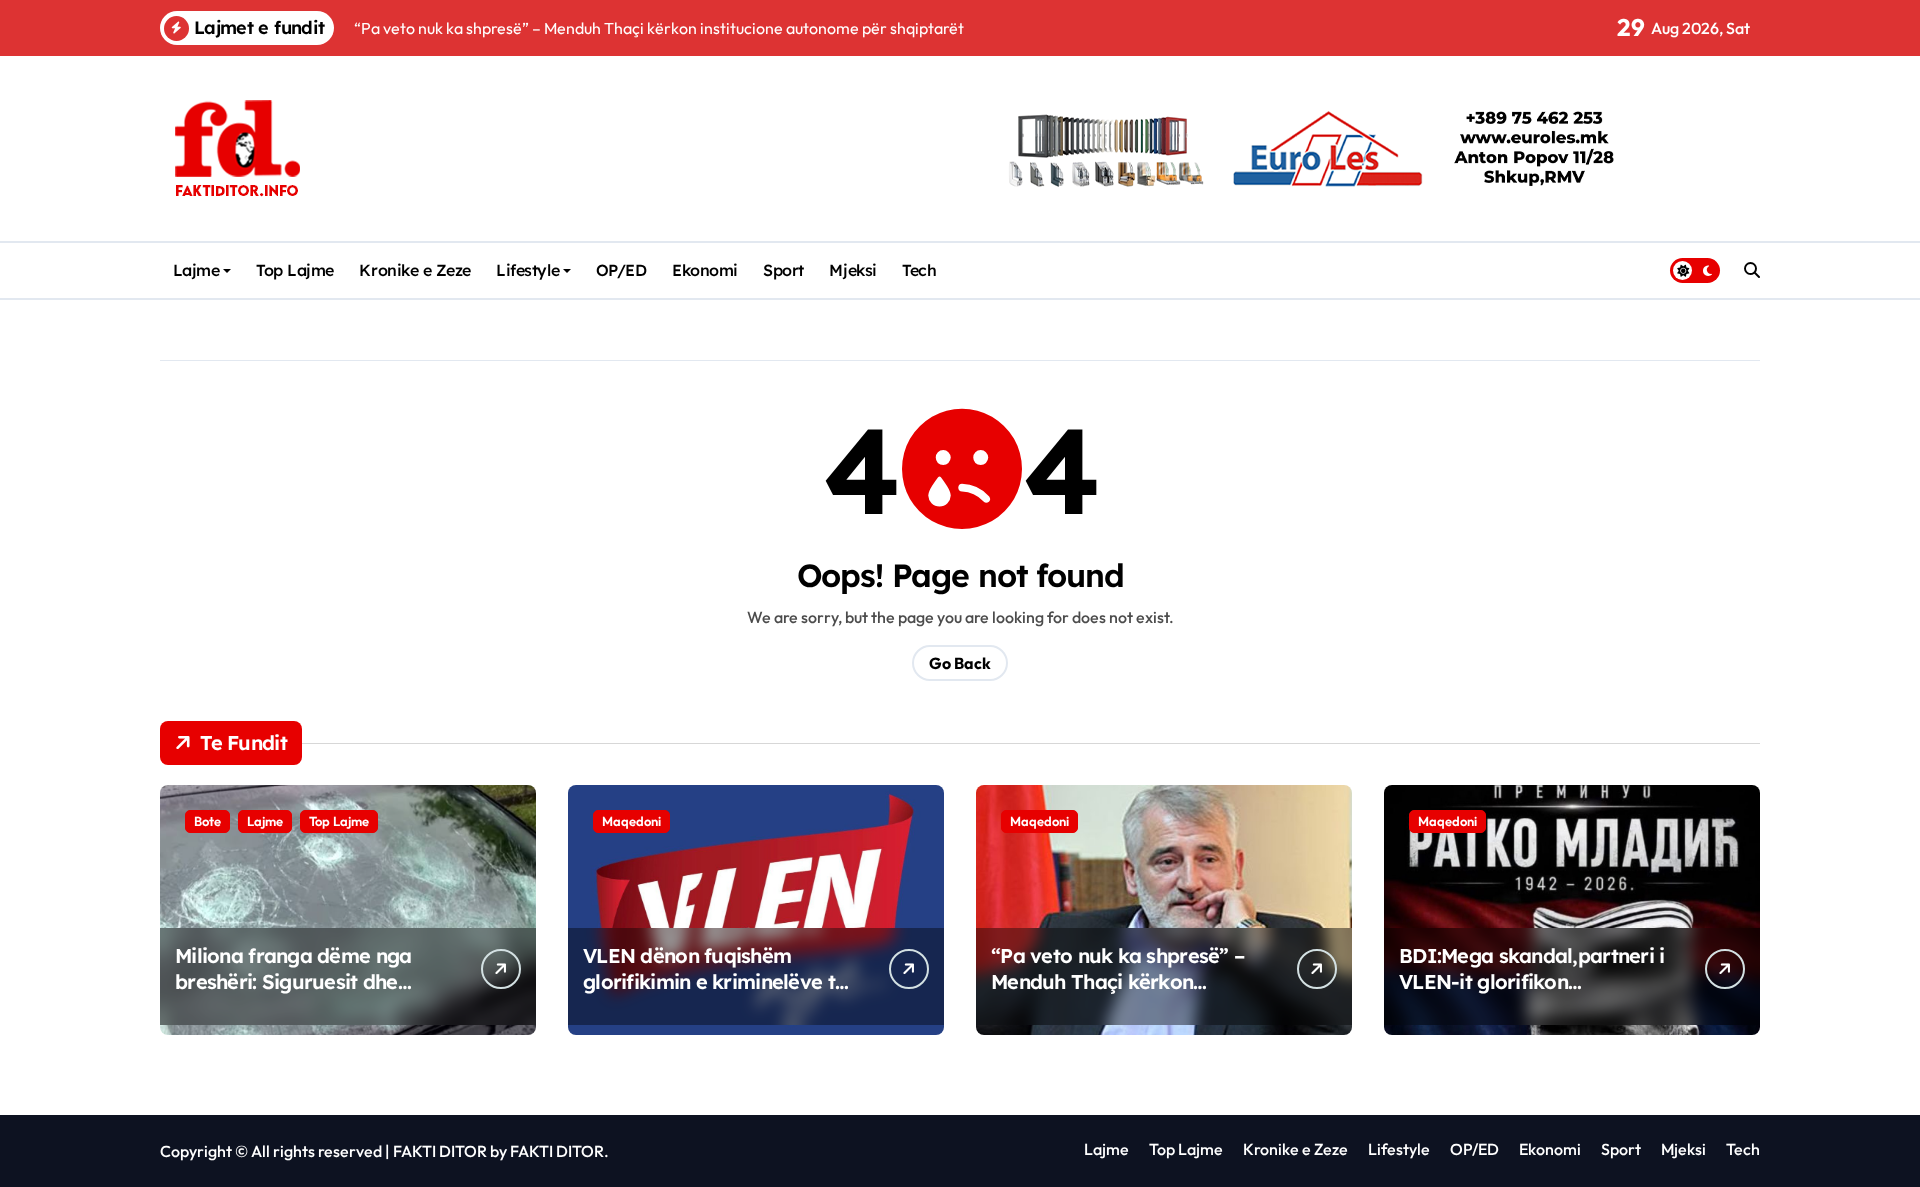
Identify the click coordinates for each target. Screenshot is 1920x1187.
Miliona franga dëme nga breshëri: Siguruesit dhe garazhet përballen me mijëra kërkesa (293, 994)
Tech (919, 270)
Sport (783, 270)
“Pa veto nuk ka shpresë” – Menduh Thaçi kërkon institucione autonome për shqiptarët (1117, 994)
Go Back (960, 663)
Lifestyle (527, 270)
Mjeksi (852, 270)
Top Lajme (295, 270)
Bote (207, 821)
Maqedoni (631, 821)
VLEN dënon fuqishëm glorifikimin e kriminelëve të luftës (714, 981)
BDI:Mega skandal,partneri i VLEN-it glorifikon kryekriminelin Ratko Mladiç (1532, 981)
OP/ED (621, 270)
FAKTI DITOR (440, 1151)
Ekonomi (705, 270)
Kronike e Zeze (414, 270)
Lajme (196, 270)
